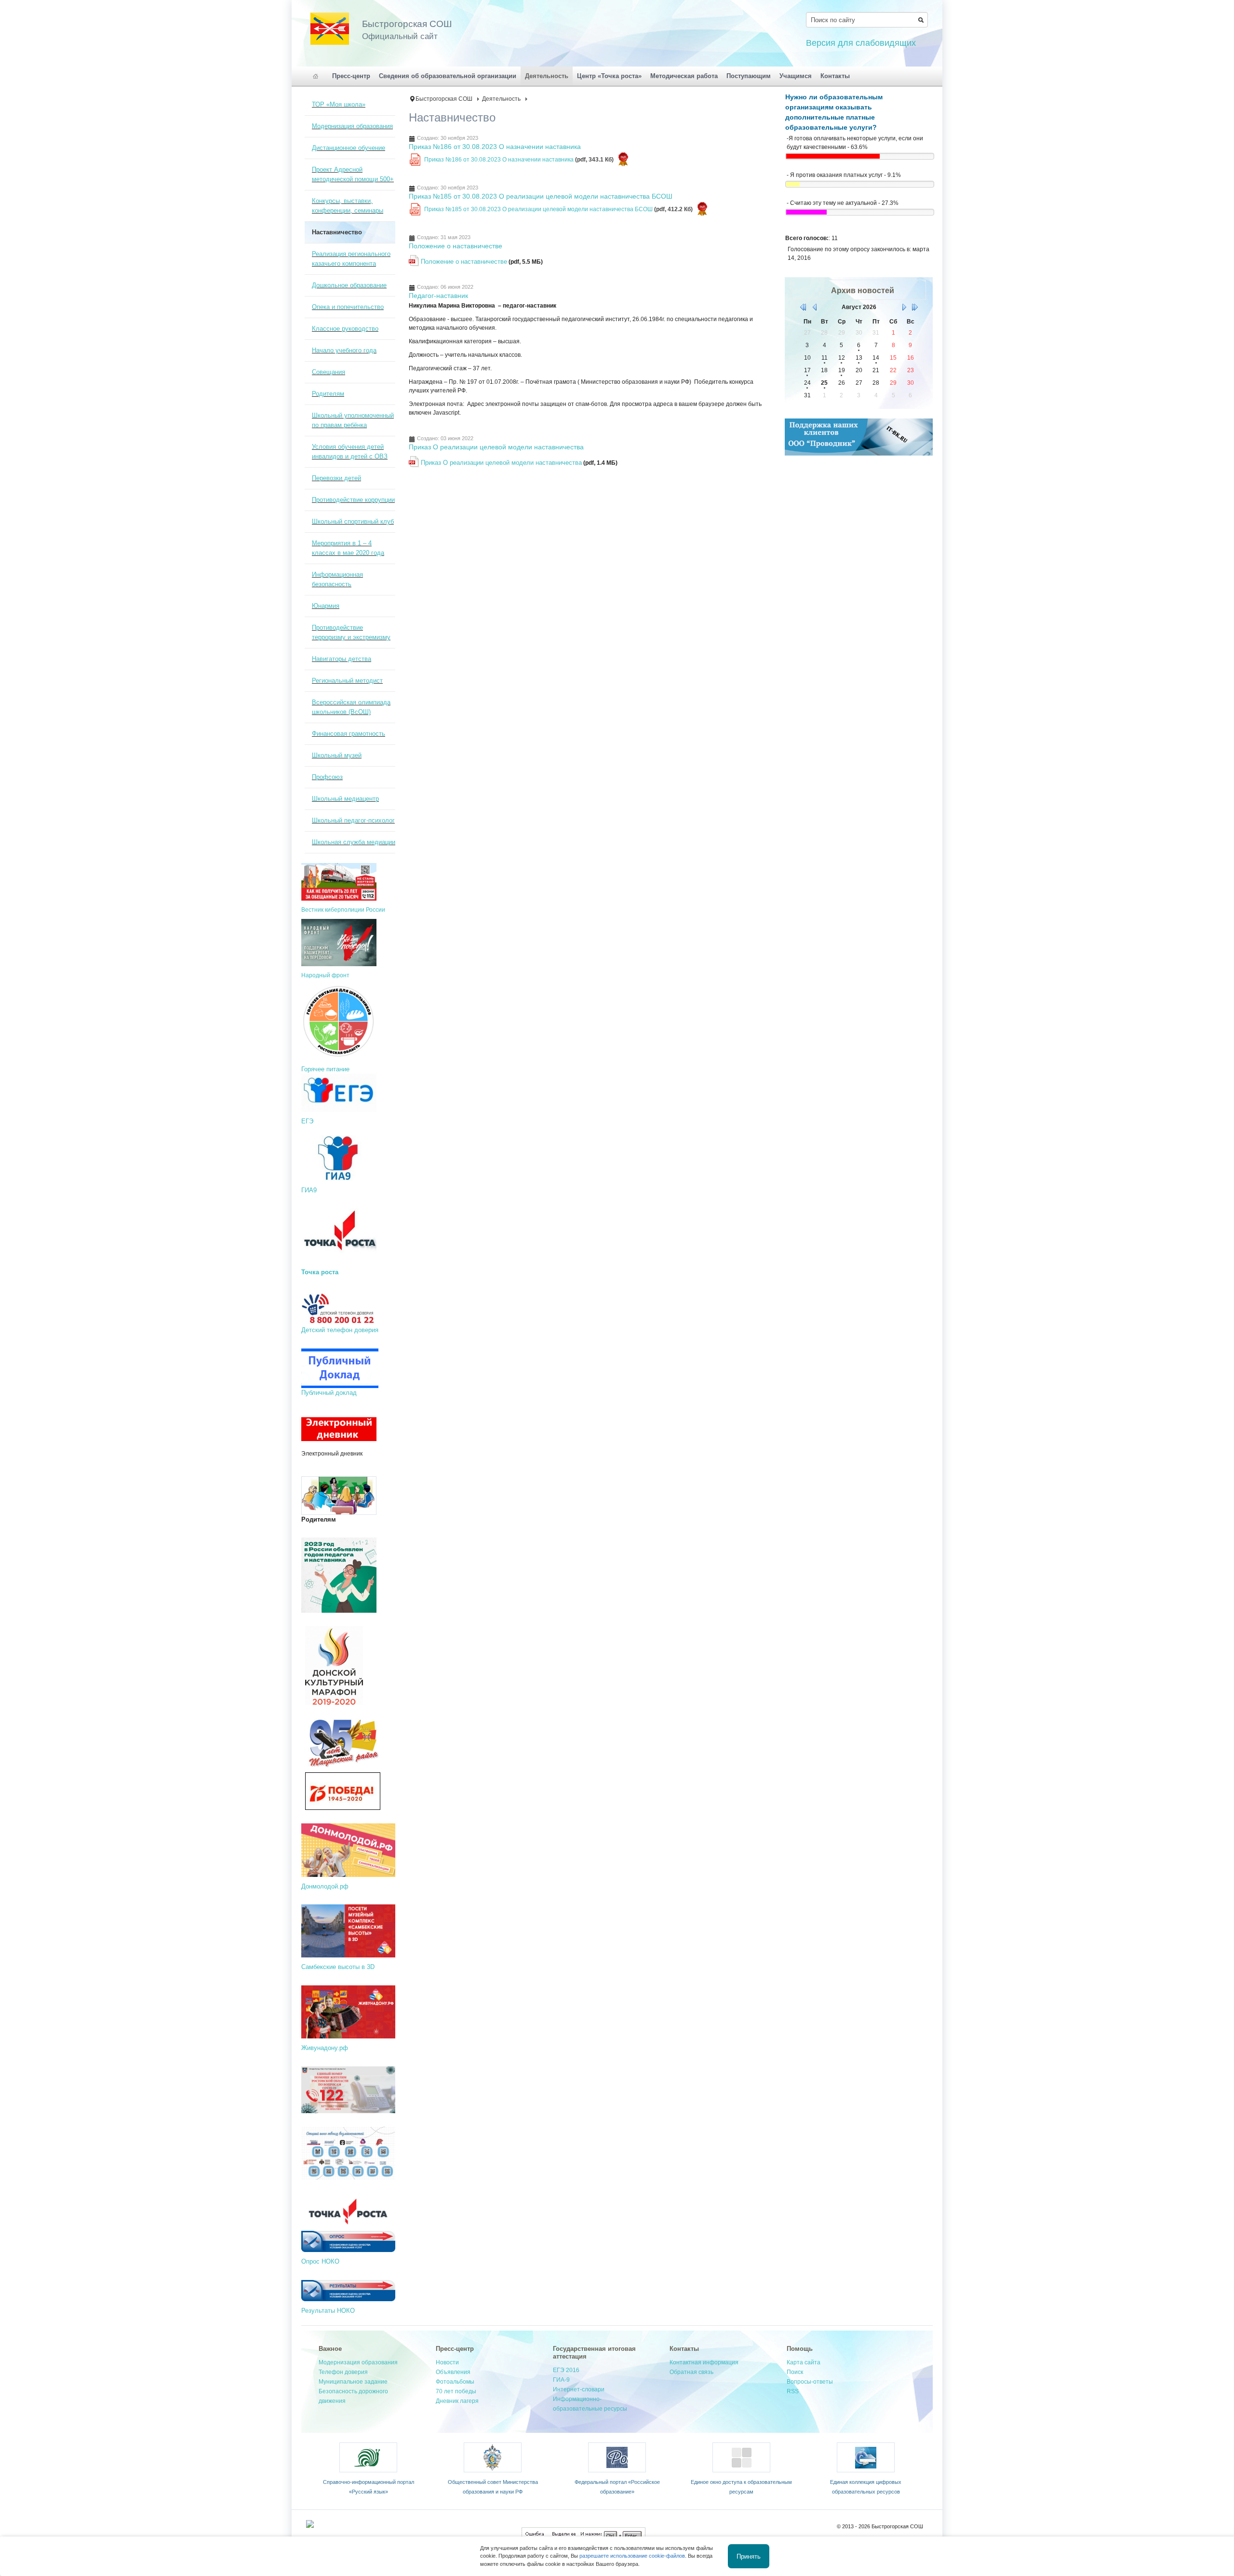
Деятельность (501, 99)
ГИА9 (309, 1190)
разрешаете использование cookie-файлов (632, 2556)
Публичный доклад (329, 1393)
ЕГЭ (307, 1121)
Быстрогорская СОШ (444, 99)
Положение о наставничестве (456, 246)
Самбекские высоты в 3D (338, 1967)
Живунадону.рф (325, 2048)
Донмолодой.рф (325, 1886)
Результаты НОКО (328, 2311)
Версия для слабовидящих (861, 43)
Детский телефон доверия (340, 1330)
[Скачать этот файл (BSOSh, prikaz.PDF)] (415, 465)
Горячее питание (325, 1069)
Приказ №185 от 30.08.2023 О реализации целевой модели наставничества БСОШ (541, 196)
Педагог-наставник (438, 296)
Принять (749, 2556)
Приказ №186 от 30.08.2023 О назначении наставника (495, 147)
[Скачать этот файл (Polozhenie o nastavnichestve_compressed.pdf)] (415, 264)
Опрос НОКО (320, 2261)
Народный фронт (325, 975)
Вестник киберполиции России (343, 910)
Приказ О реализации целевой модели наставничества (496, 447)
